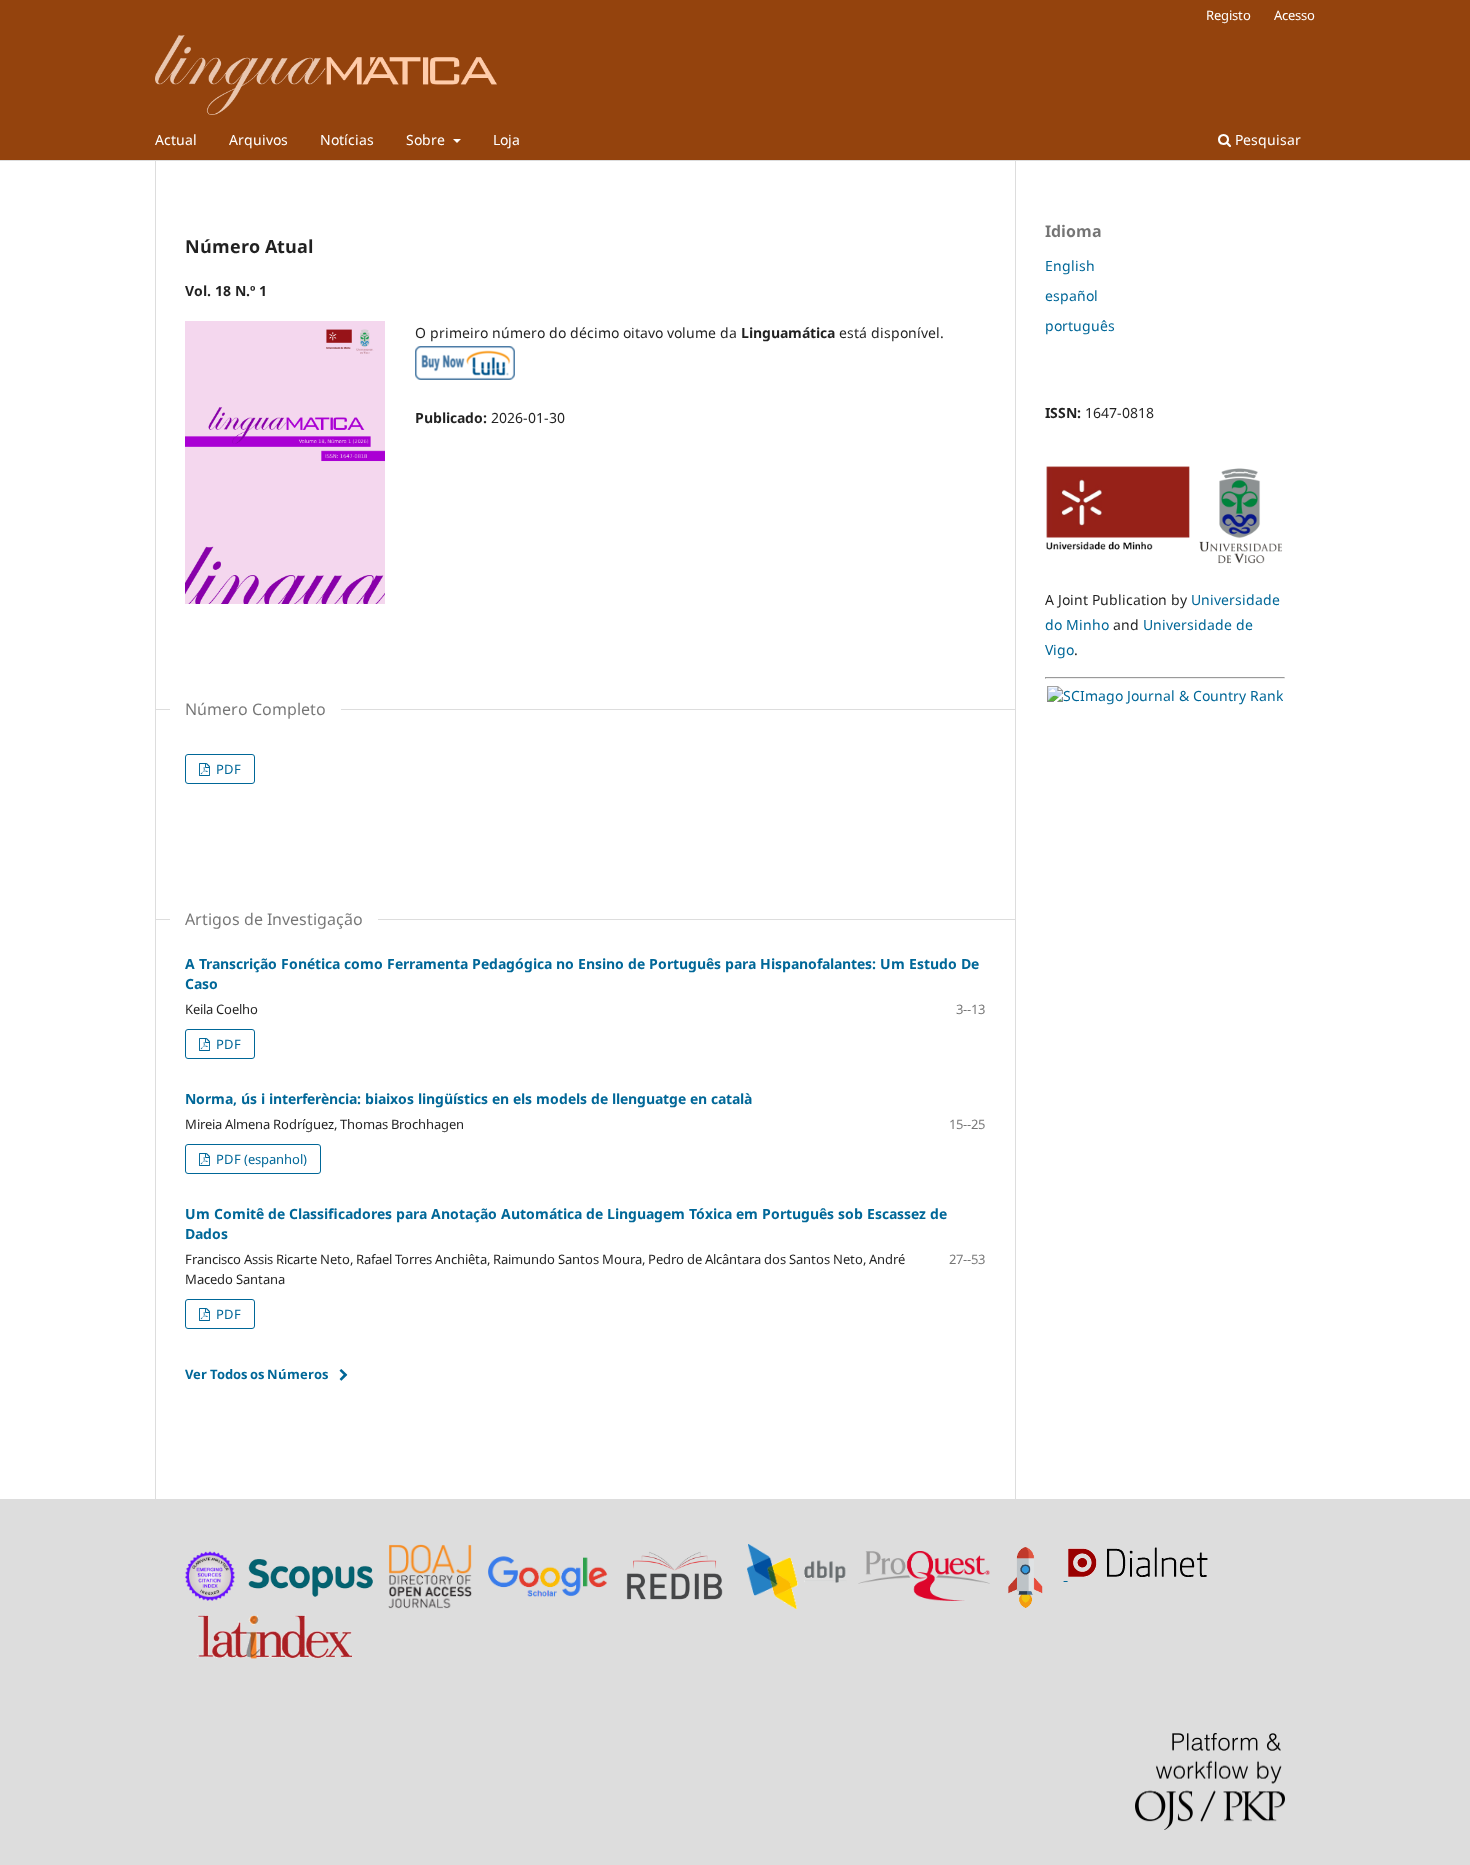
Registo (1228, 15)
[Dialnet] (1142, 1574)
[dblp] (800, 1574)
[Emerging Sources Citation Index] (211, 1574)
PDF (227, 769)
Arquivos (258, 139)
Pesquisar (1266, 139)
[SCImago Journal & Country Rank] (1165, 695)
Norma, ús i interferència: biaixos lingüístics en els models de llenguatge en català (468, 1098)
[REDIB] (684, 1574)
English (1070, 265)
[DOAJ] (433, 1574)
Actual (176, 139)
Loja (506, 139)
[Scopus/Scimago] (312, 1574)
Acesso (1294, 15)
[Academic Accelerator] (1031, 1574)
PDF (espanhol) (260, 1159)
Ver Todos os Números (256, 1374)
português (1080, 325)
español (1071, 295)
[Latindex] (277, 1631)
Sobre (427, 139)
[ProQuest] (924, 1574)
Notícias (347, 139)
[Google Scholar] (552, 1574)
